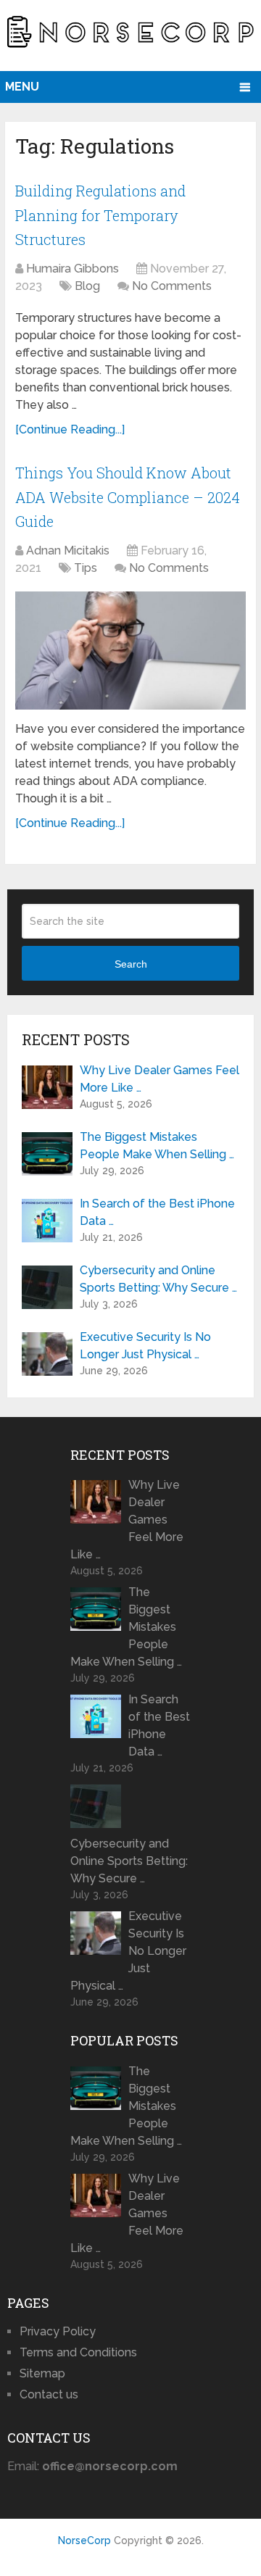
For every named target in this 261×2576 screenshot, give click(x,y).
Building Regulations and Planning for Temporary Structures (100, 215)
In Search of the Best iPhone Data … (157, 1212)
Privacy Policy (58, 2331)
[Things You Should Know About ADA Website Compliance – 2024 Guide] (130, 651)
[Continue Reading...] (70, 429)
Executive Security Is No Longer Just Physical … (145, 1346)
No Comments (172, 286)
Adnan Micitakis (68, 550)
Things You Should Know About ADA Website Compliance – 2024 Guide (128, 497)
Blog (87, 286)
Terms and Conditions (78, 2352)
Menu (22, 87)
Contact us (49, 2394)
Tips (86, 568)
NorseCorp (84, 2540)
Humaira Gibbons (72, 269)
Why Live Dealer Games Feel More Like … (159, 1079)
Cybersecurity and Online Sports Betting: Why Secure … (158, 1279)
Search (131, 964)
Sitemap (42, 2373)
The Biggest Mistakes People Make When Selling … (157, 1146)
